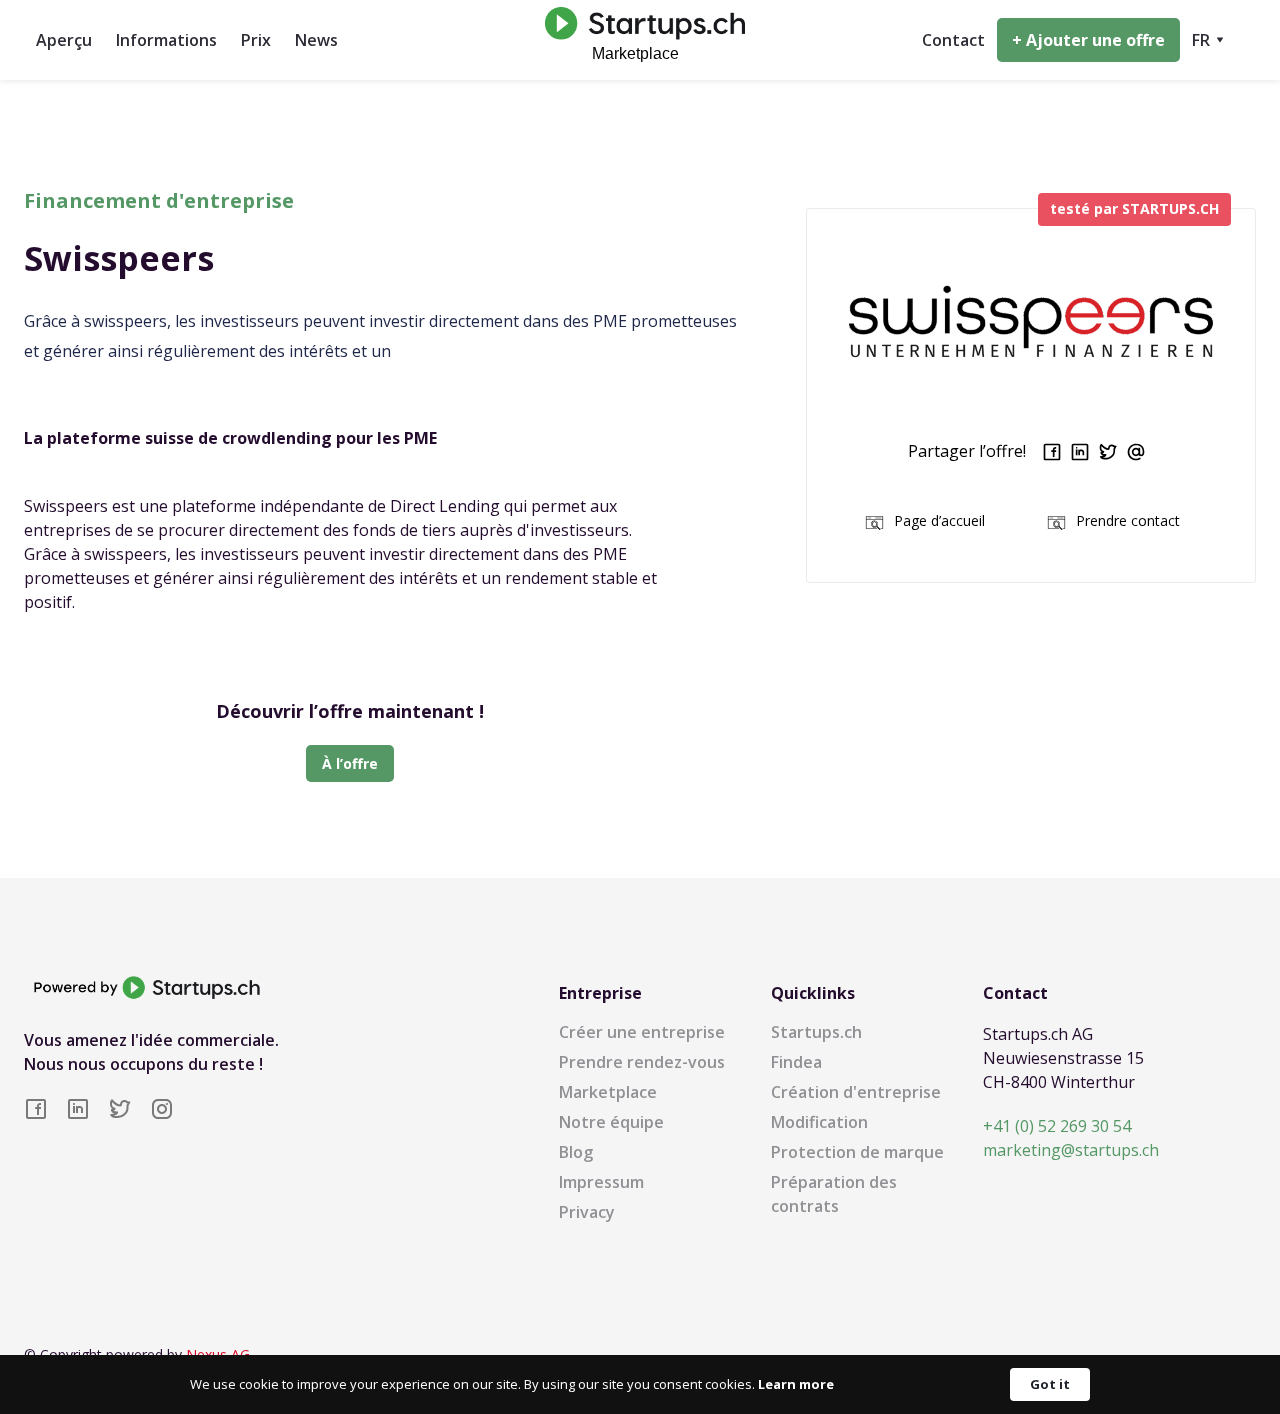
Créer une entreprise (642, 1032)
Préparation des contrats (834, 1194)
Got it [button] (1050, 1384)
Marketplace (608, 1092)
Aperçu (64, 40)
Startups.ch (816, 1032)
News (316, 40)
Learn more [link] (796, 1384)
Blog (576, 1152)
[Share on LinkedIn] (1080, 452)
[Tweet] (1108, 452)
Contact (953, 40)
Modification (819, 1122)
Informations (166, 40)
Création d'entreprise (856, 1092)
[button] (1208, 40)
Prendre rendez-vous (642, 1062)
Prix (256, 40)
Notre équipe (611, 1122)
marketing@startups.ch (1071, 1150)
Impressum (601, 1182)
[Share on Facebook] (1052, 452)
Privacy (587, 1212)
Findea (796, 1062)
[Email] (1136, 452)
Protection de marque (857, 1152)
